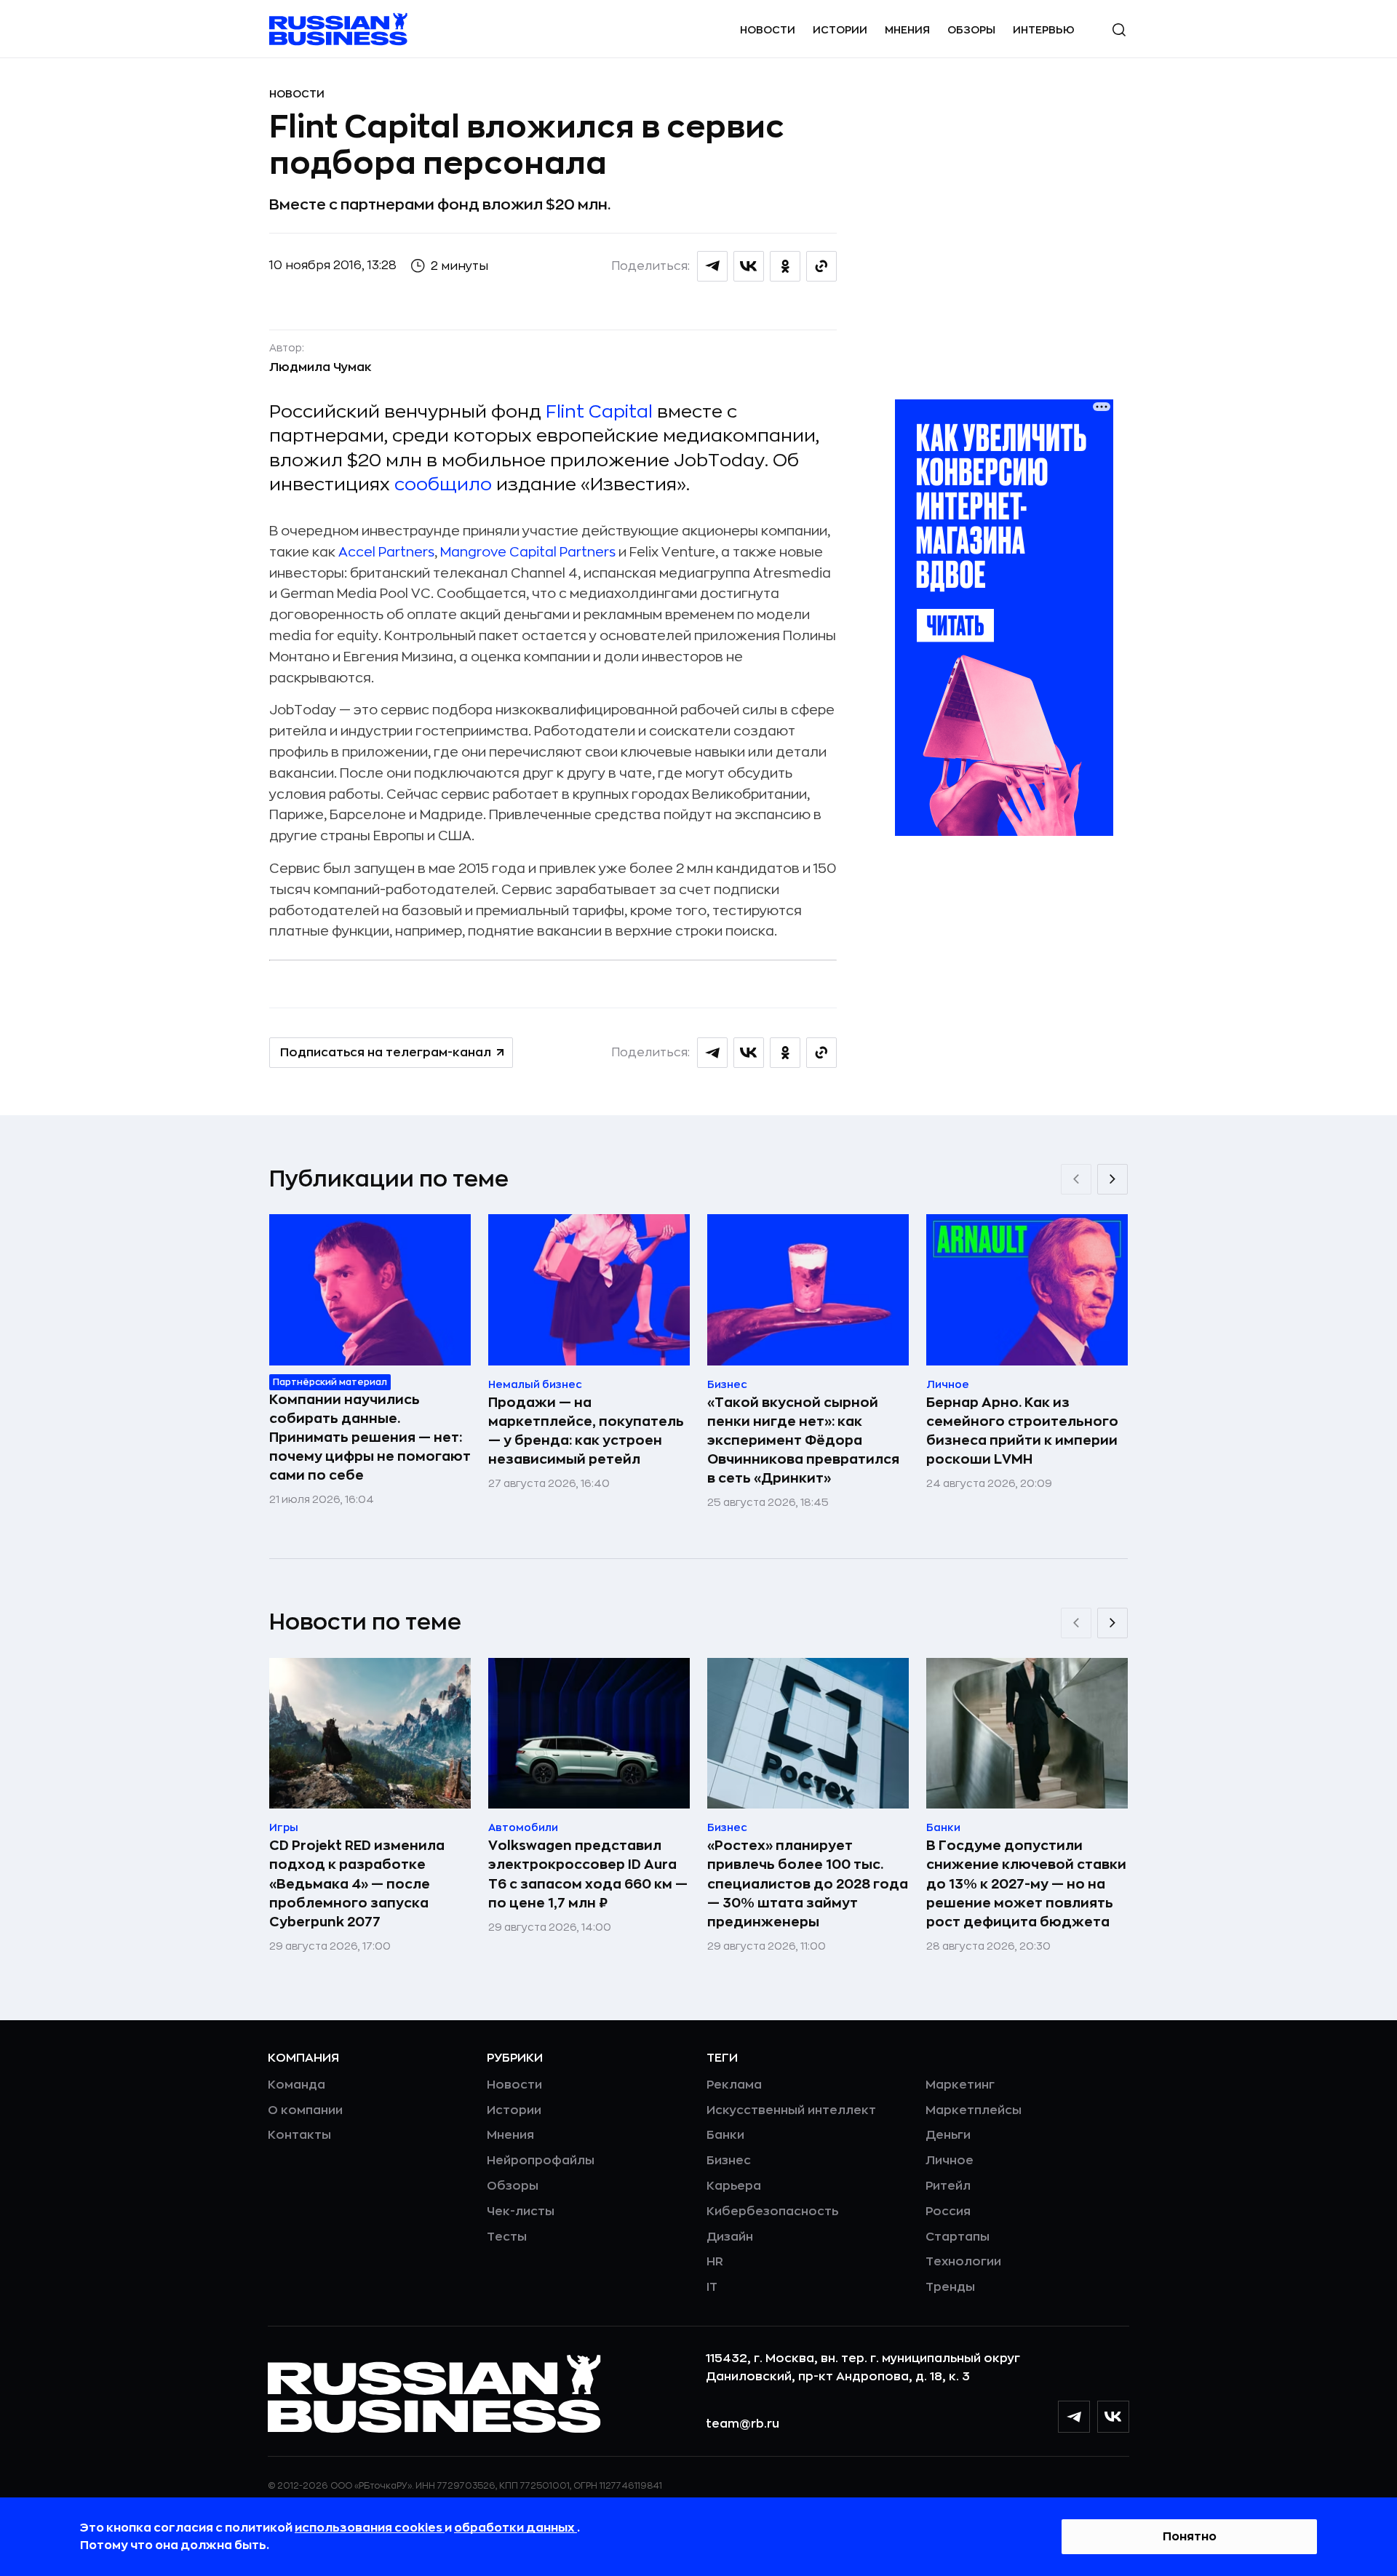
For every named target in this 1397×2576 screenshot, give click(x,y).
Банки (725, 2135)
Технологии (963, 2262)
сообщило (443, 485)
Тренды (950, 2287)
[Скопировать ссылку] (821, 266)
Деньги (948, 2135)
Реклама (734, 2085)
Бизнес (729, 2161)
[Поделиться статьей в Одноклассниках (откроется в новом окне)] (785, 266)
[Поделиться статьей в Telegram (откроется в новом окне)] (712, 266)
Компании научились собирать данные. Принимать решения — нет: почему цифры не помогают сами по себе (370, 1437)
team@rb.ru (743, 2424)
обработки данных (516, 2528)
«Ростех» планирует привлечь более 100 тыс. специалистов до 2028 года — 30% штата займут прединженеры (808, 1883)
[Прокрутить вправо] (1113, 1179)
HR (715, 2262)
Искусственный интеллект (791, 2110)
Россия (948, 2212)
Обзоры (971, 30)
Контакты (299, 2135)
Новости (768, 30)
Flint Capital (599, 412)
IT (712, 2287)
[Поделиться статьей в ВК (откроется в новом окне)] (749, 266)
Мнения (907, 30)
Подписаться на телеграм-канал (386, 1053)
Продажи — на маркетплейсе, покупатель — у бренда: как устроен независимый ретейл (586, 1431)
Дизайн (730, 2237)
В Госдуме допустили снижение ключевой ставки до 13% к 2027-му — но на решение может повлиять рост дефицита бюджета (1026, 1883)
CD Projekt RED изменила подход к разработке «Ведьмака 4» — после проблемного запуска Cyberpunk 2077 (357, 1883)
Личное (950, 2161)
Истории (840, 30)
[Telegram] (1074, 2417)
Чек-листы (521, 2212)
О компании (305, 2110)
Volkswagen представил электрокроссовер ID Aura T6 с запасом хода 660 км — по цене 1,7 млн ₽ (588, 1874)
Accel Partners (386, 552)
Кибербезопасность (772, 2212)
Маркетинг (960, 2085)
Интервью (1044, 30)
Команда (296, 2085)
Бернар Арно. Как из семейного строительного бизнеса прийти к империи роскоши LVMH (1022, 1431)
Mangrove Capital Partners (528, 552)
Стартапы (958, 2237)
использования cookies (370, 2528)
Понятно (1190, 2537)
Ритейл (948, 2186)
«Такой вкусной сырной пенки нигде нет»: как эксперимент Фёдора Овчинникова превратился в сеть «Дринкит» (803, 1440)
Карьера (734, 2186)
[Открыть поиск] (1119, 30)
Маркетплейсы (974, 2110)
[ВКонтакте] (1113, 2417)
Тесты (507, 2237)
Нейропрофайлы (541, 2161)
